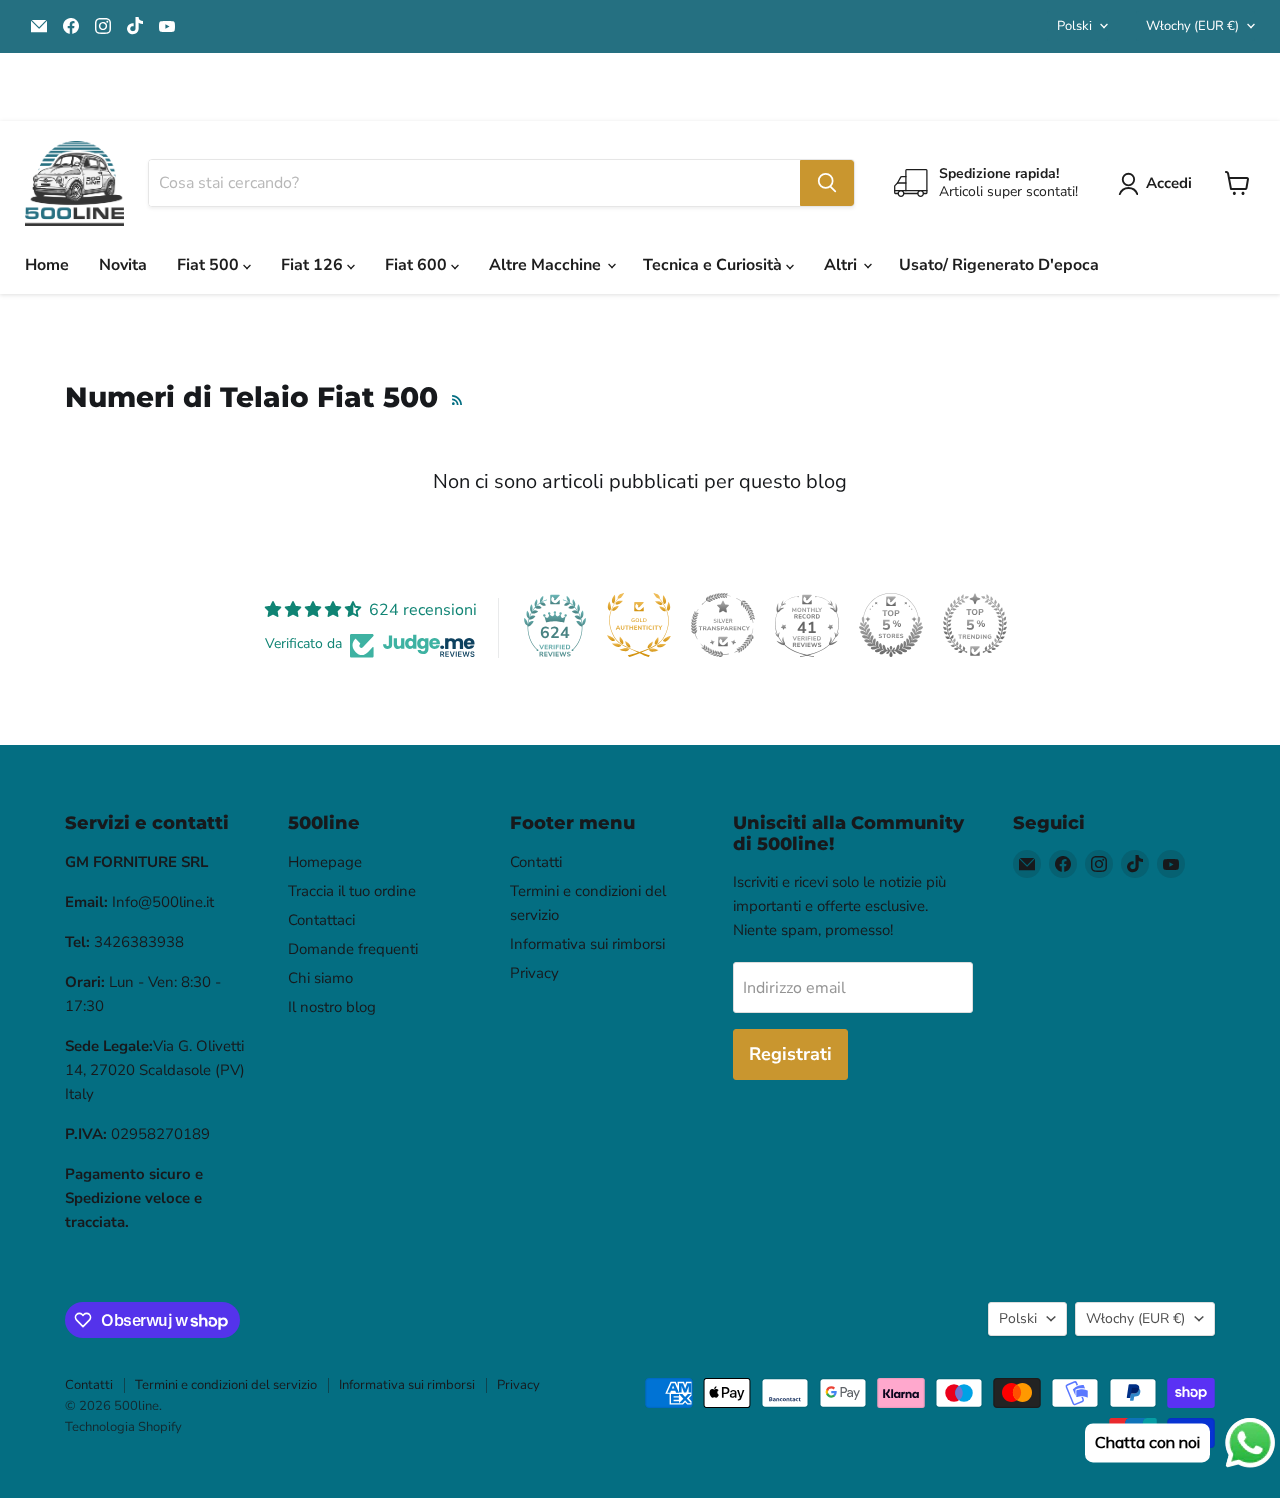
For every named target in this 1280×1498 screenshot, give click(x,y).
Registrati (790, 1054)
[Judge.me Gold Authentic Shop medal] (639, 625)
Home (47, 265)
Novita (123, 265)
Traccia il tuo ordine (352, 891)
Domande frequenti (353, 949)
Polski (1074, 26)
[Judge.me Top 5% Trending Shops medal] (975, 625)
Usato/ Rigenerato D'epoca (999, 265)
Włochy (1192, 26)
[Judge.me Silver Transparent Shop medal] (723, 625)
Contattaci (321, 920)
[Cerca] (827, 183)
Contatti (536, 862)
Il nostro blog (332, 1007)
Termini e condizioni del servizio (226, 1385)
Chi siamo (320, 978)
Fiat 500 (210, 265)
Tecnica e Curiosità (714, 265)
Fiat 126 (314, 265)
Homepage (325, 862)
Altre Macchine (547, 265)
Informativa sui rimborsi (587, 944)
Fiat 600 (418, 265)
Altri (842, 265)
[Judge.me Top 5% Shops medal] (891, 625)
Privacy (534, 973)
